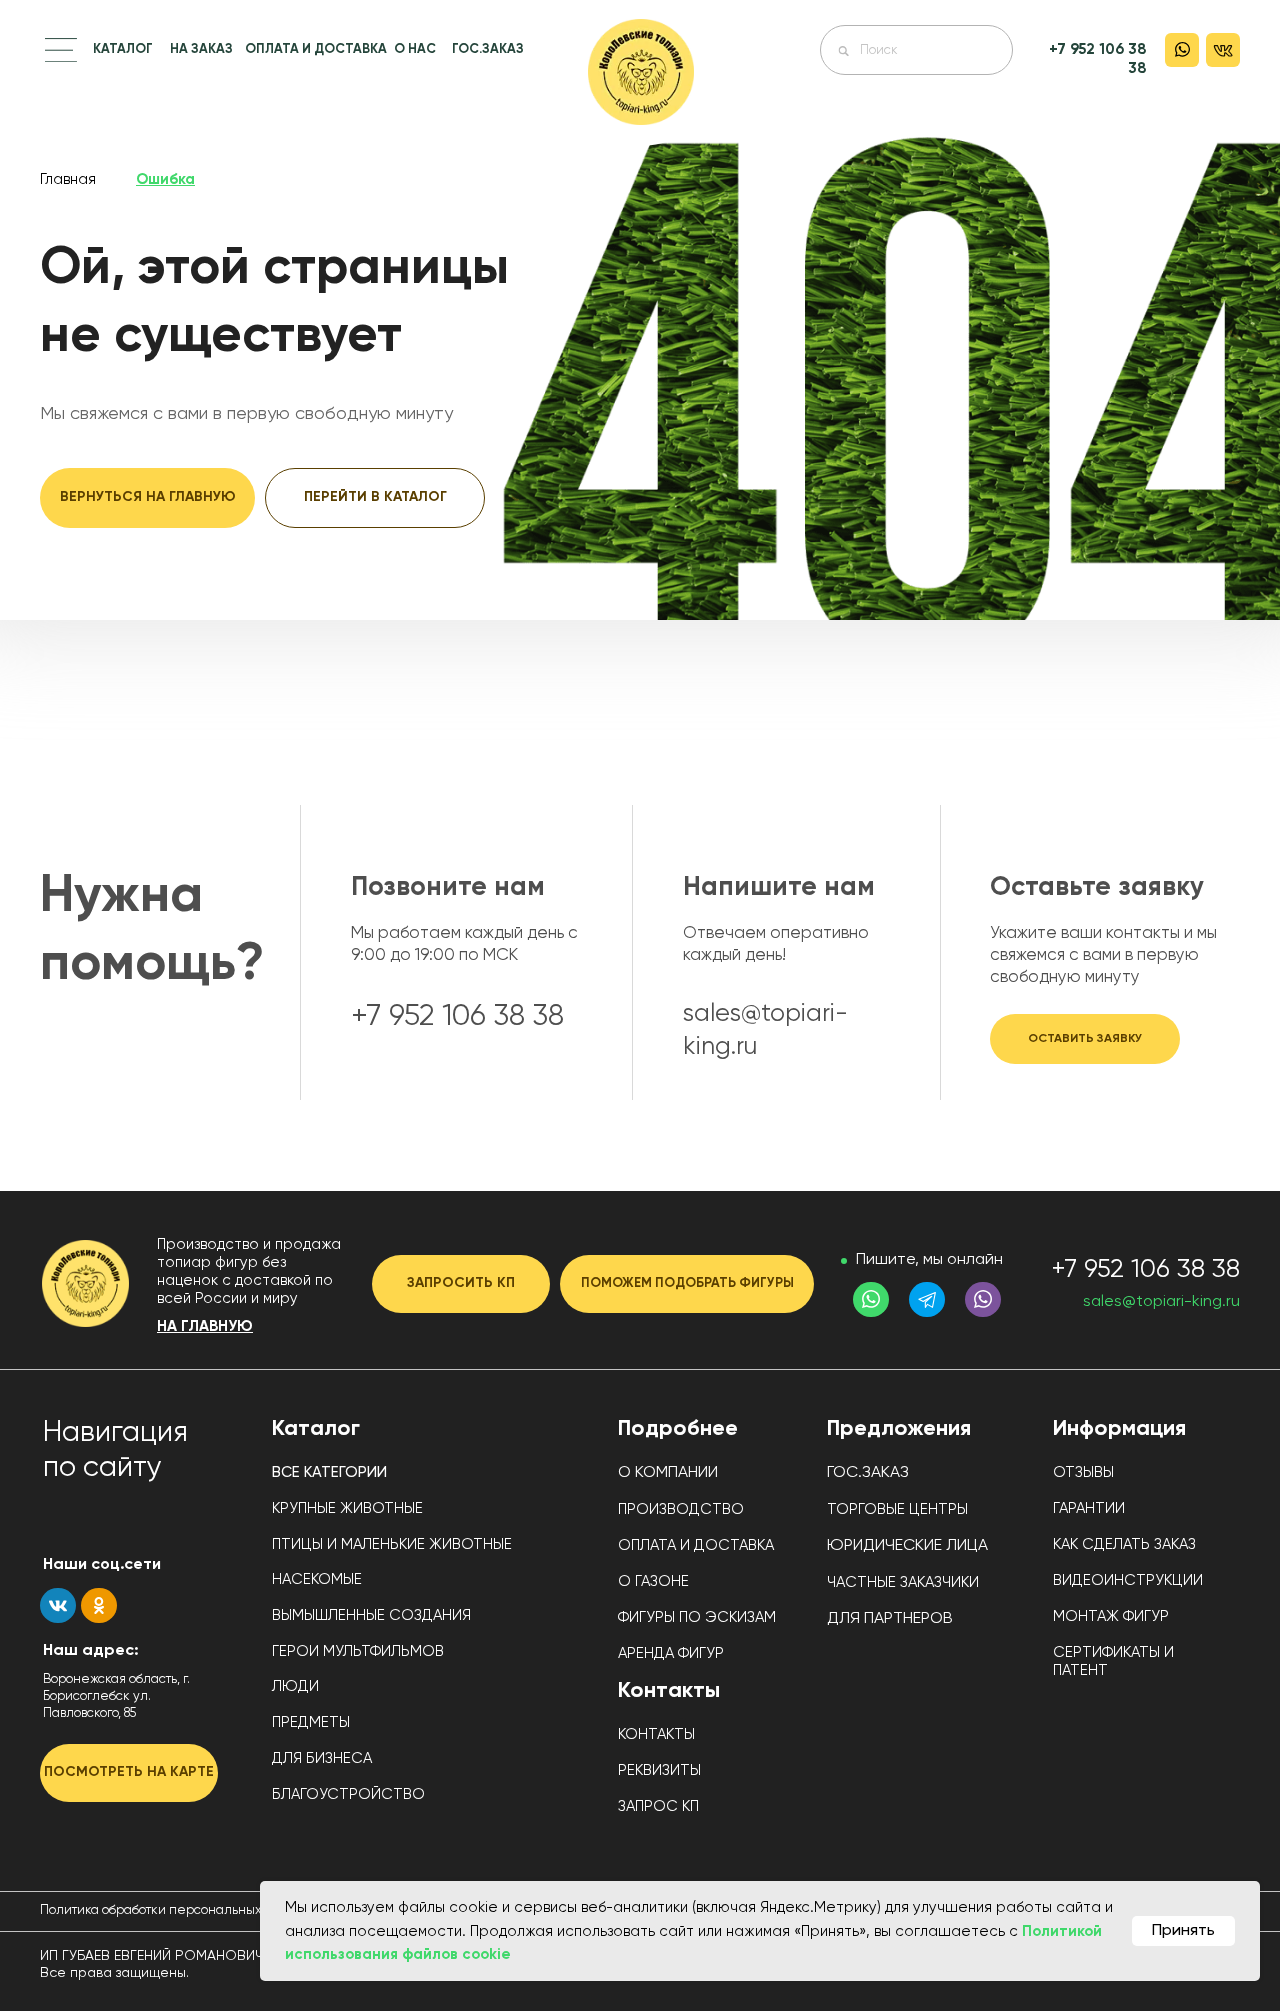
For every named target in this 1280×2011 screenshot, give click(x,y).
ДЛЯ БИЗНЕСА (322, 1758)
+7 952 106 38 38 (1145, 1270)
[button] (61, 50)
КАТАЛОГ (123, 49)
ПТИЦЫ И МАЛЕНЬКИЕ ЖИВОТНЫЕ (392, 1544)
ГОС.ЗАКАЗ (488, 49)
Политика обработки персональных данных (176, 1910)
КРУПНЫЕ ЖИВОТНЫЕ (347, 1508)
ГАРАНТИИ (1089, 1508)
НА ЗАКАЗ (201, 49)
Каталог (316, 1429)
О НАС (415, 49)
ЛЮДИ (295, 1686)
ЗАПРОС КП (658, 1806)
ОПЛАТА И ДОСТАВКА (316, 49)
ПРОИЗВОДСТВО (681, 1509)
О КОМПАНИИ (668, 1473)
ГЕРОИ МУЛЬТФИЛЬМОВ (358, 1651)
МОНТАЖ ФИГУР (1111, 1616)
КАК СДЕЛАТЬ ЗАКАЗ (1124, 1544)
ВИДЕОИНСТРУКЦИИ (1128, 1580)
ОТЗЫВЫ (1083, 1472)
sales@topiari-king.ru (1161, 1302)
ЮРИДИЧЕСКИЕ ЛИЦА (907, 1546)
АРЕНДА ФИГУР (671, 1653)
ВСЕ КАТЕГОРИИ (329, 1472)
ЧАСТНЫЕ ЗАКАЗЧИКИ (903, 1582)
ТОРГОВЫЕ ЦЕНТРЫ (897, 1509)
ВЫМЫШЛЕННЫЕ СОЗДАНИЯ (371, 1615)
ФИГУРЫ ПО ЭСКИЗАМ (697, 1617)
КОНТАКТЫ (656, 1734)
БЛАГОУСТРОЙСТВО (348, 1794)
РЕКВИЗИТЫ (659, 1770)
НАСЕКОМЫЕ (317, 1579)
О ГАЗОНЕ (653, 1581)
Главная (68, 179)
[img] (641, 72)
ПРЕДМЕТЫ (311, 1722)
